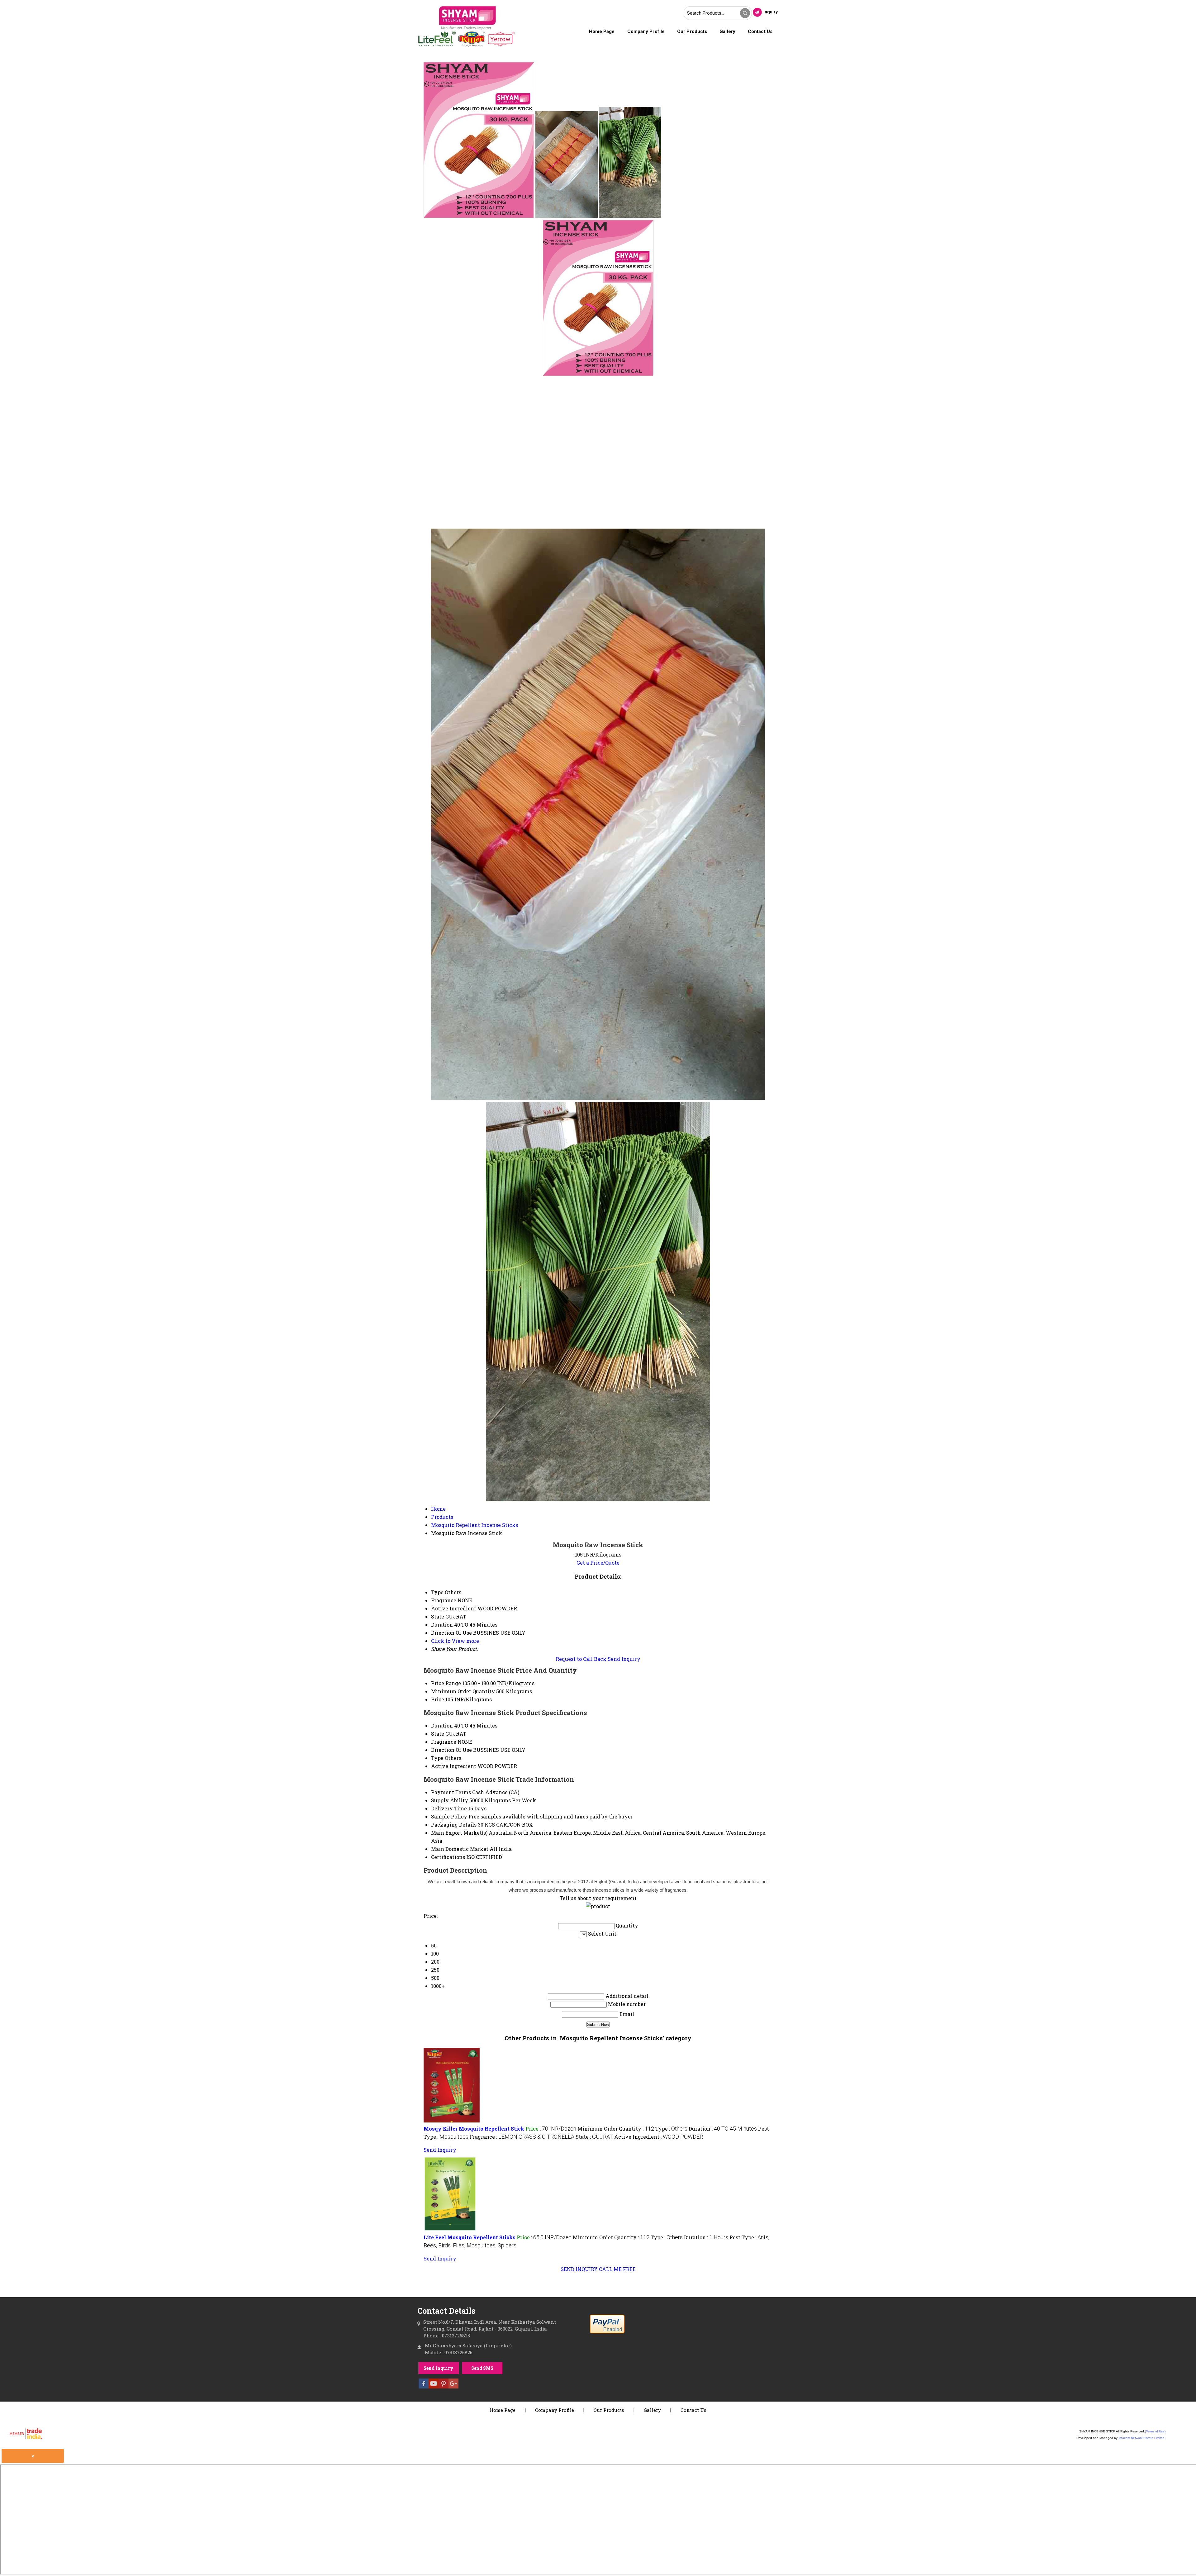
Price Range (446, 1683)
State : (594, 2137)
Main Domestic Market (460, 1849)
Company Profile (646, 31)
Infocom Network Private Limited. (1142, 2438)
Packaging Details (454, 1825)
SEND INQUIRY (579, 2269)
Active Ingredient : (659, 2137)
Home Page (602, 31)
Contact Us (760, 31)
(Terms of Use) (1155, 2431)
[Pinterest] (444, 2386)
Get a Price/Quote (598, 1563)
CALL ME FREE (617, 2269)
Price (438, 1699)
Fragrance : (522, 2137)
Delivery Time (449, 1808)
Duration (442, 1725)
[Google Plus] (453, 2386)
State (438, 1734)
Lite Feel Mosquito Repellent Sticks (470, 2237)
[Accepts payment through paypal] (607, 2333)
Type (437, 1758)
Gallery (727, 31)
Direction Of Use (451, 1750)
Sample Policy (449, 1816)
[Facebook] (424, 2386)
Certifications (448, 1857)
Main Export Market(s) (459, 1833)
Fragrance (444, 1742)
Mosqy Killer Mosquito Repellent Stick (474, 2129)
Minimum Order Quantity (463, 1691)
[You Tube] (434, 2386)
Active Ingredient (454, 1766)
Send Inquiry (624, 1659)
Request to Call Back (581, 1659)
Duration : (723, 2129)
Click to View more (455, 1641)
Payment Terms (451, 1792)
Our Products (692, 31)
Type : (671, 2129)
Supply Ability (450, 1800)
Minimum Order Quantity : (616, 2129)
